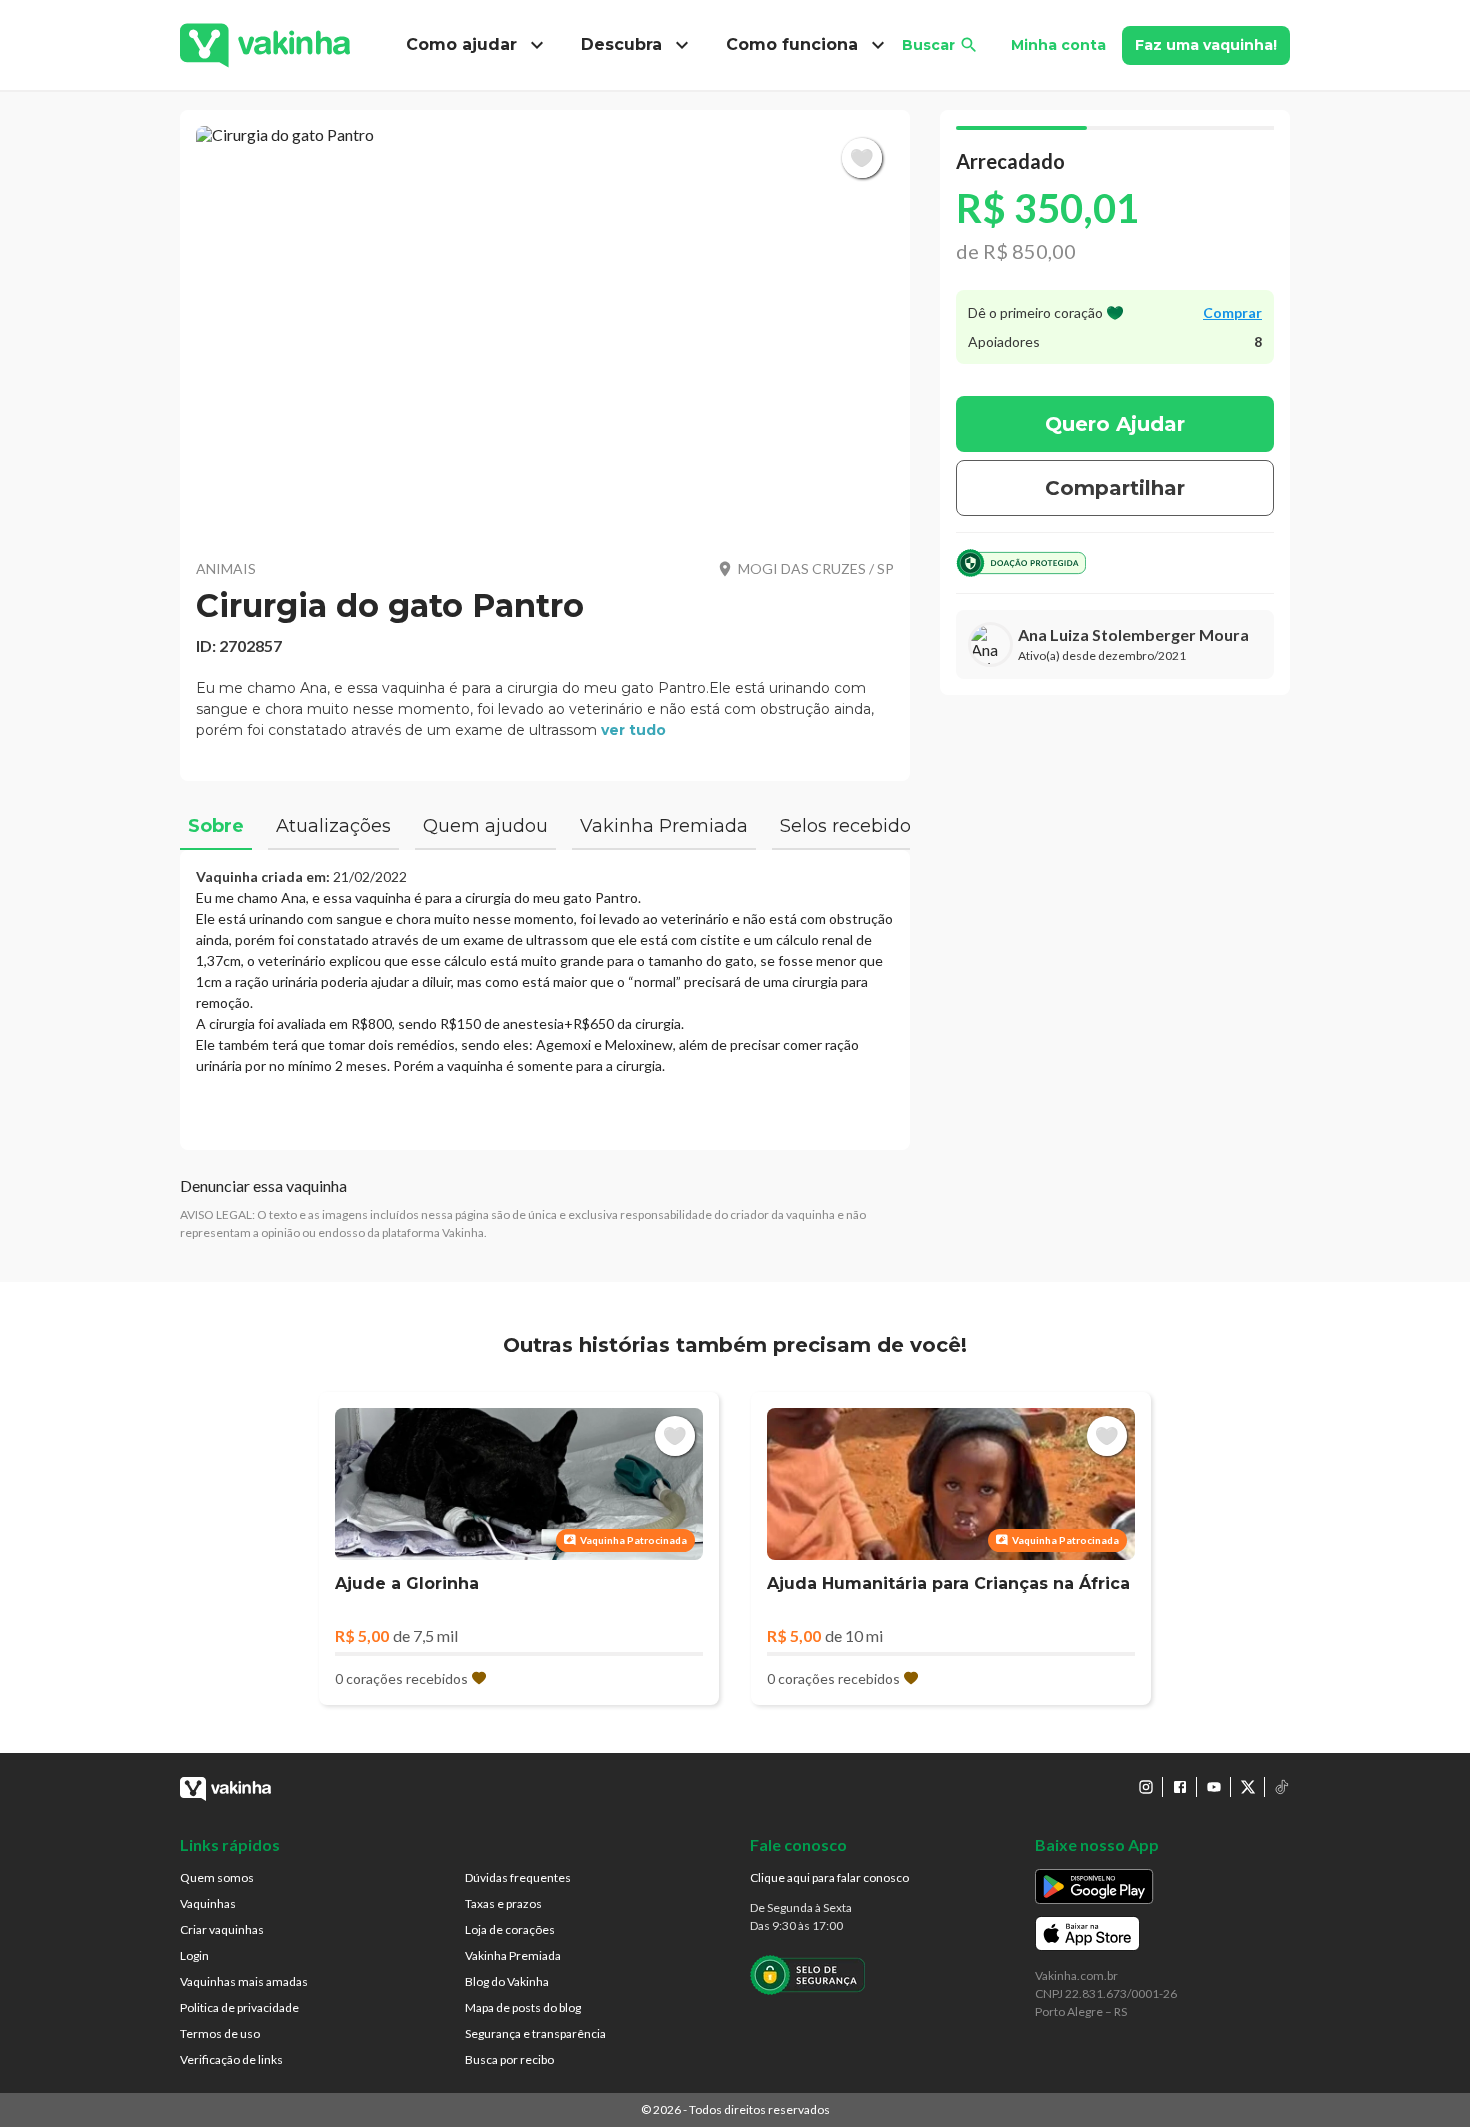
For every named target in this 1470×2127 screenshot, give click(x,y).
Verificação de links (231, 2059)
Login (194, 1955)
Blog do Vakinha (507, 1981)
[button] (545, 330)
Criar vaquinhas (222, 1929)
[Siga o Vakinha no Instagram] (1146, 1787)
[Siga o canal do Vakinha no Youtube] (1214, 1787)
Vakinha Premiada (513, 1955)
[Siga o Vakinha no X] (1248, 1787)
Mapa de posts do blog (523, 2007)
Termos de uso (220, 2033)
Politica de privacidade (239, 2007)
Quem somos (217, 1877)
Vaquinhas (208, 1903)
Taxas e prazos (503, 1903)
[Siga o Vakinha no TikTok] (1282, 1787)
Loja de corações (510, 1929)
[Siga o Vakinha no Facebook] (1180, 1787)
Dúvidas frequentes (518, 1877)
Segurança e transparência (535, 2033)
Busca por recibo (509, 2059)
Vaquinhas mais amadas (244, 1981)
